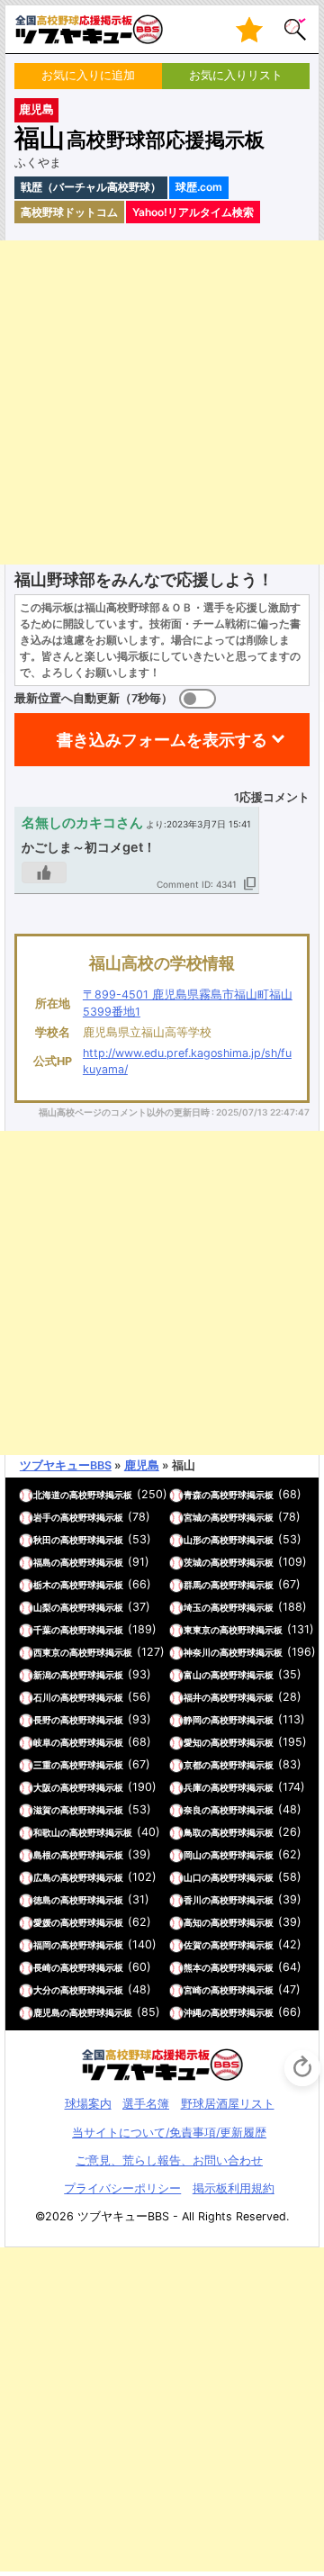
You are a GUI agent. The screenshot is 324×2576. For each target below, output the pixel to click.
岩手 (42, 1517)
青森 (193, 1495)
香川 (193, 1900)
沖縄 (193, 2012)
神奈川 (197, 1652)
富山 (193, 1675)
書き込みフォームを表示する (162, 740)
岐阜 (42, 1742)
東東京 (197, 1630)
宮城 (193, 1517)
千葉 (42, 1630)
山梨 (42, 1607)
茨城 (193, 1562)
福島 (42, 1562)
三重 (42, 1765)
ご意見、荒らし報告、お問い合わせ (169, 2160)
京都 (193, 1765)
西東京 (47, 1652)
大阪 (42, 1787)
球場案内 (88, 2104)
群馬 (193, 1585)
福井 (193, 1697)
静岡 (193, 1720)
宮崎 (193, 1990)
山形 (193, 1540)
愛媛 (42, 1922)
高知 (193, 1922)
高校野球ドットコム (69, 212)
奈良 (193, 1810)
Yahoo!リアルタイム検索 (193, 212)
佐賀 (193, 1945)
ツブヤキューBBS (66, 1465)
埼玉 (193, 1607)
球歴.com (199, 187)
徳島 (42, 1900)
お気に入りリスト (236, 75)
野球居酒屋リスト (228, 2104)
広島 (42, 1877)
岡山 (193, 1855)
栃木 (42, 1585)
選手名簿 (146, 2104)
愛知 (193, 1742)
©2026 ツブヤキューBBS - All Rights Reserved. (162, 2216)
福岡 (42, 1945)
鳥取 (193, 1832)
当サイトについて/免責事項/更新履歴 (169, 2133)
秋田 (42, 1540)
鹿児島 (36, 109)
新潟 (42, 1675)
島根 (42, 1855)
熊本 (193, 1967)
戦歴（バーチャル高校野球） (91, 187)
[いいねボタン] (44, 872)
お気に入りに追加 (88, 75)
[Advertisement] (162, 402)
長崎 (42, 1967)
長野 (42, 1720)
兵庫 (193, 1787)
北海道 (47, 1495)
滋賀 (42, 1810)
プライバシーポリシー (122, 2188)
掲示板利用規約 (234, 2188)
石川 (42, 1697)
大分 (42, 1990)
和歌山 (47, 1832)
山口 (193, 1877)
